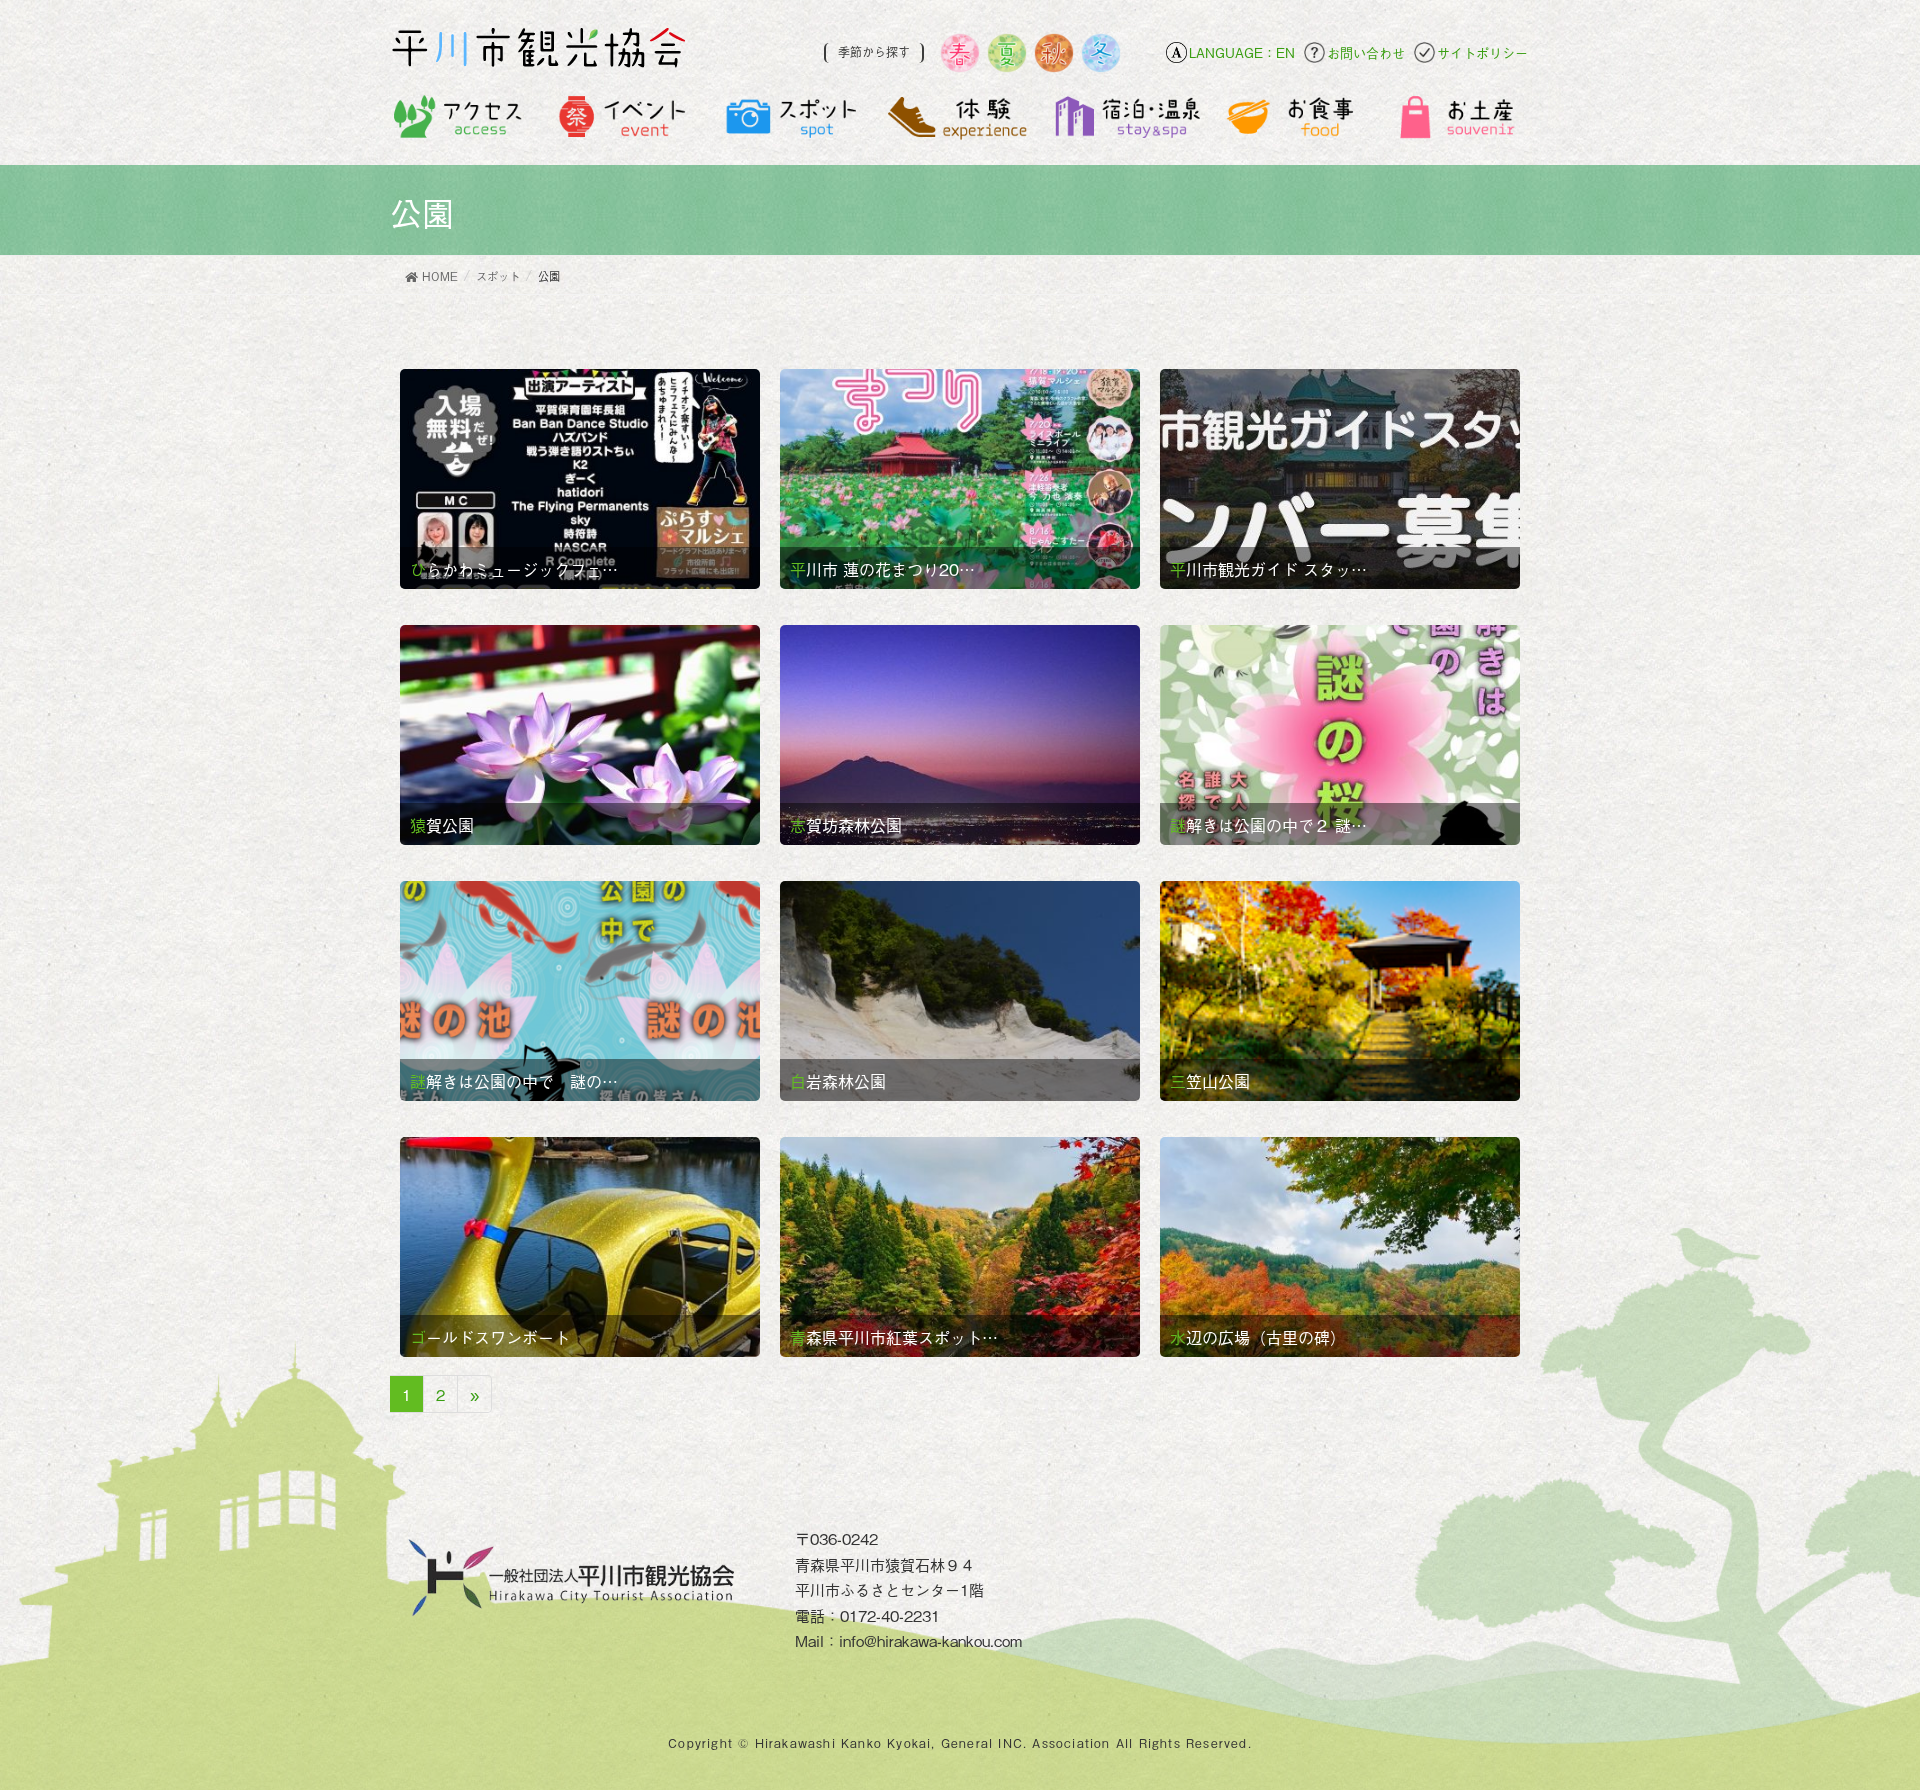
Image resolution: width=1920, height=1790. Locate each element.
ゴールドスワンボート (490, 1337)
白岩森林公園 (838, 1081)
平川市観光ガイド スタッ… (1268, 569)
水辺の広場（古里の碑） (1258, 1337)
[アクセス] (458, 121)
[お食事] (1293, 121)
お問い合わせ (1366, 52)
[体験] (959, 121)
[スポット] (792, 121)
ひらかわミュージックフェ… (514, 569)
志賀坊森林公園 (846, 825)
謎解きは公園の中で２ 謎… (1268, 825)
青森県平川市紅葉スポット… (894, 1337)
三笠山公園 (1210, 1081)
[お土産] (1460, 121)
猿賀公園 (442, 825)
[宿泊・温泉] (1126, 121)
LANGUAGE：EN (1242, 52)
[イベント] (625, 121)
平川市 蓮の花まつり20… (882, 569)
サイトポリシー (1482, 52)
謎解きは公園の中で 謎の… (514, 1081)
